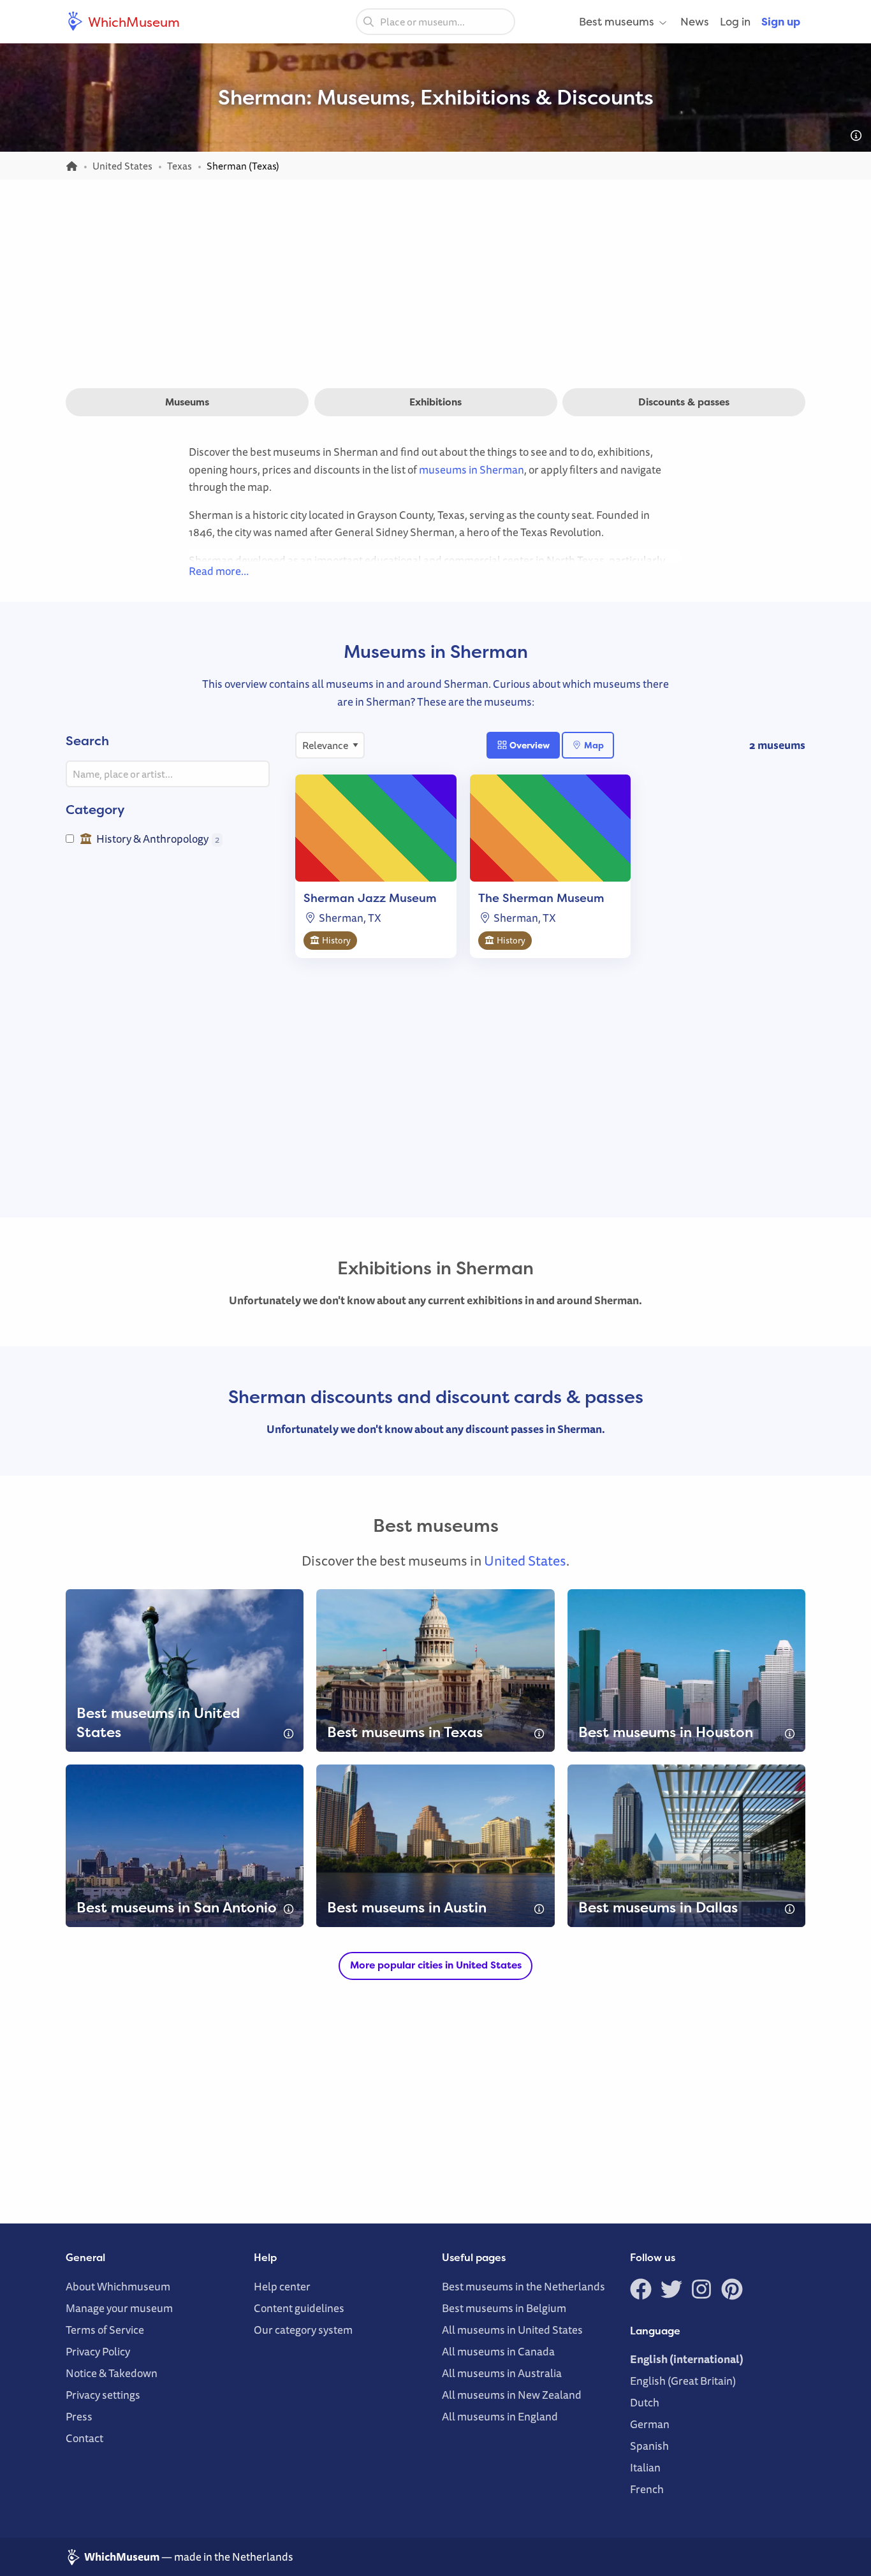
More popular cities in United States (436, 1965)
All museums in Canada (498, 2351)
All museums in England (500, 2416)
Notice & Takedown (112, 2373)
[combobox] (435, 22)
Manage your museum (119, 2308)
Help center (282, 2286)
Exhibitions (435, 402)
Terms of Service (105, 2330)
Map (593, 745)
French (647, 2489)
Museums (187, 402)
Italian (645, 2467)
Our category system (303, 2330)
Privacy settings (103, 2395)
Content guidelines (299, 2308)
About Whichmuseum (118, 2286)
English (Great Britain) (683, 2381)
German (650, 2424)
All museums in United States (512, 2330)
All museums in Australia (502, 2373)
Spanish (649, 2446)
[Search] (369, 21)
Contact (84, 2438)
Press (79, 2416)
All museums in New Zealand (512, 2395)
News (695, 21)
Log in (735, 21)
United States (525, 1561)
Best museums (617, 21)
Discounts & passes (684, 402)
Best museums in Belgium (504, 2308)
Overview (529, 745)
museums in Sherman (472, 469)
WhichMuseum (133, 22)
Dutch (645, 2402)
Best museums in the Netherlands (523, 2286)
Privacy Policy (98, 2351)
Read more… (219, 571)
